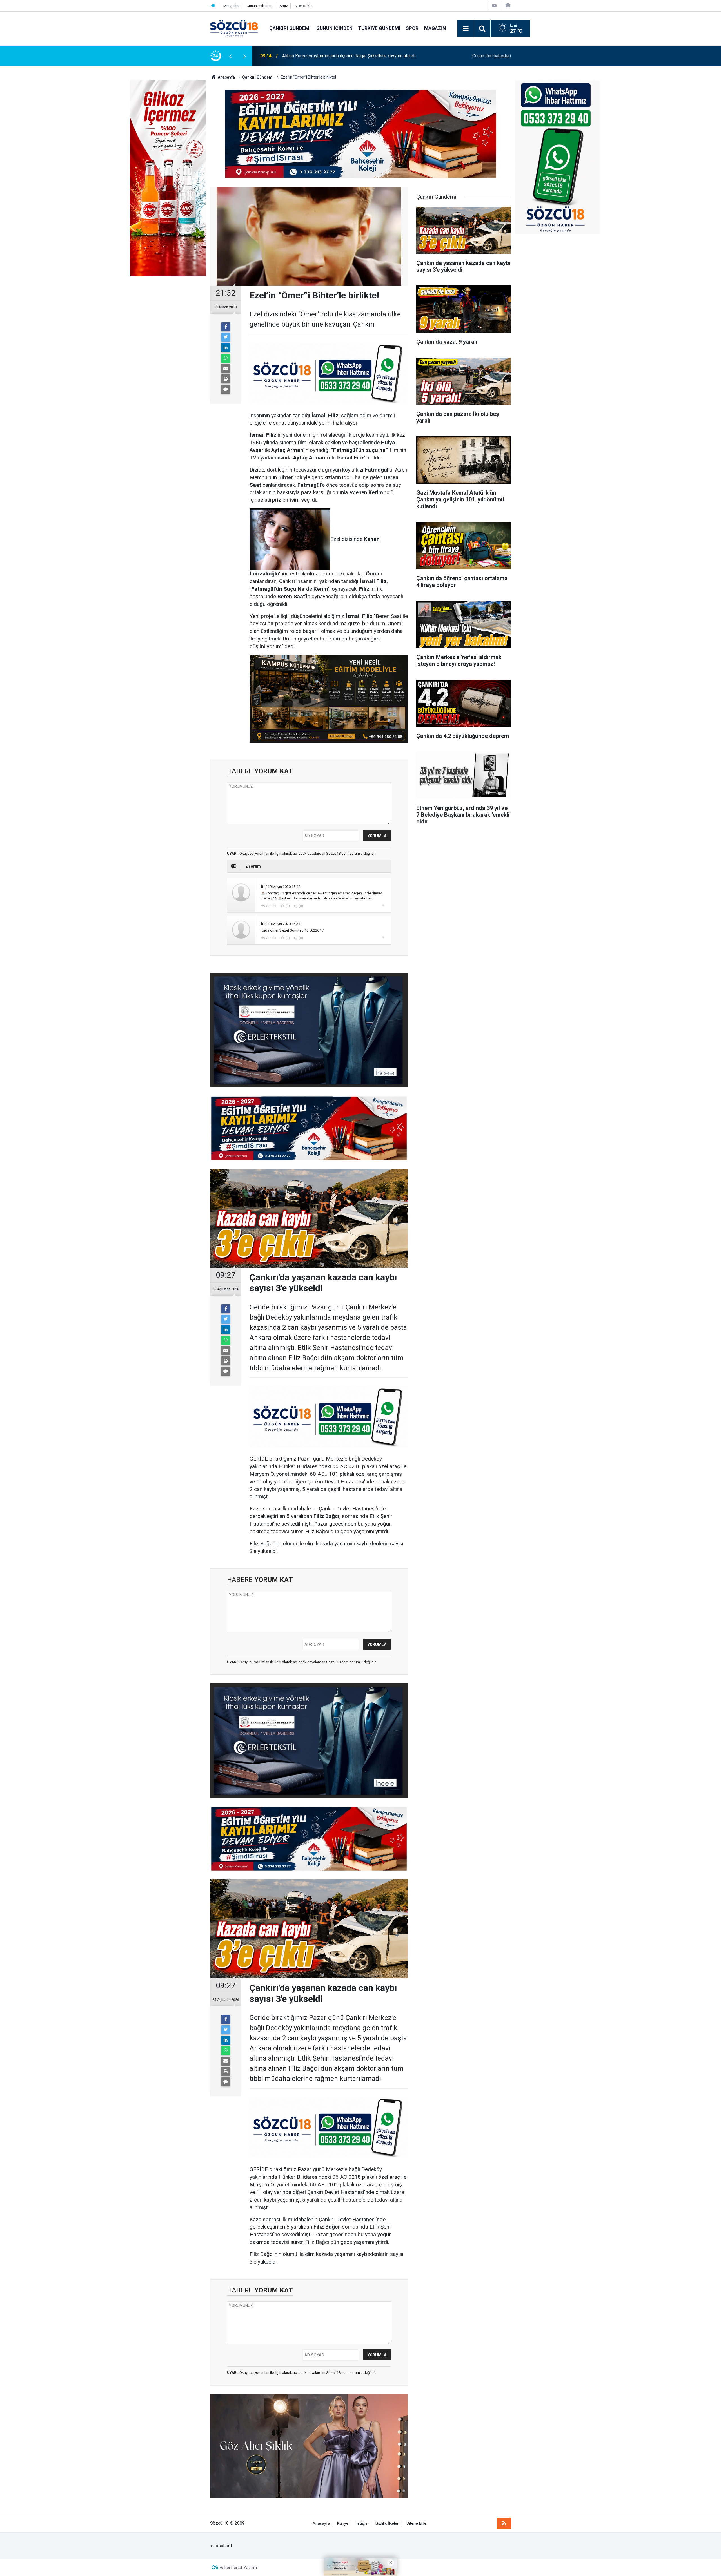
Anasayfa (321, 2523)
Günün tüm (492, 56)
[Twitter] (226, 337)
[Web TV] (494, 5)
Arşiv (283, 6)
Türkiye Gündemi (379, 28)
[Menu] (466, 29)
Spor (412, 28)
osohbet (224, 2546)
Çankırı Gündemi (290, 28)
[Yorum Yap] (226, 389)
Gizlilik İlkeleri (387, 2523)
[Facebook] (226, 327)
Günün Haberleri (259, 6)
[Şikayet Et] (383, 906)
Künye (343, 2523)
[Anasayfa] (213, 6)
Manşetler (231, 6)
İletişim (362, 2523)
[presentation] (230, 56)
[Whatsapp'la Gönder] (226, 358)
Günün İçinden (334, 28)
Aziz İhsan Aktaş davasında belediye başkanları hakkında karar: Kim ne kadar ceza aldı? (357, 53)
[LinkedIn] (226, 348)
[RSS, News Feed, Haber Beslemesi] (504, 2523)
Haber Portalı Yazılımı (239, 2568)
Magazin (435, 28)
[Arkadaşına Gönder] (226, 369)
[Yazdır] (226, 379)
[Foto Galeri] (508, 5)
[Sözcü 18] (234, 28)
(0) (287, 906)
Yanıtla (271, 906)
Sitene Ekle (303, 6)
